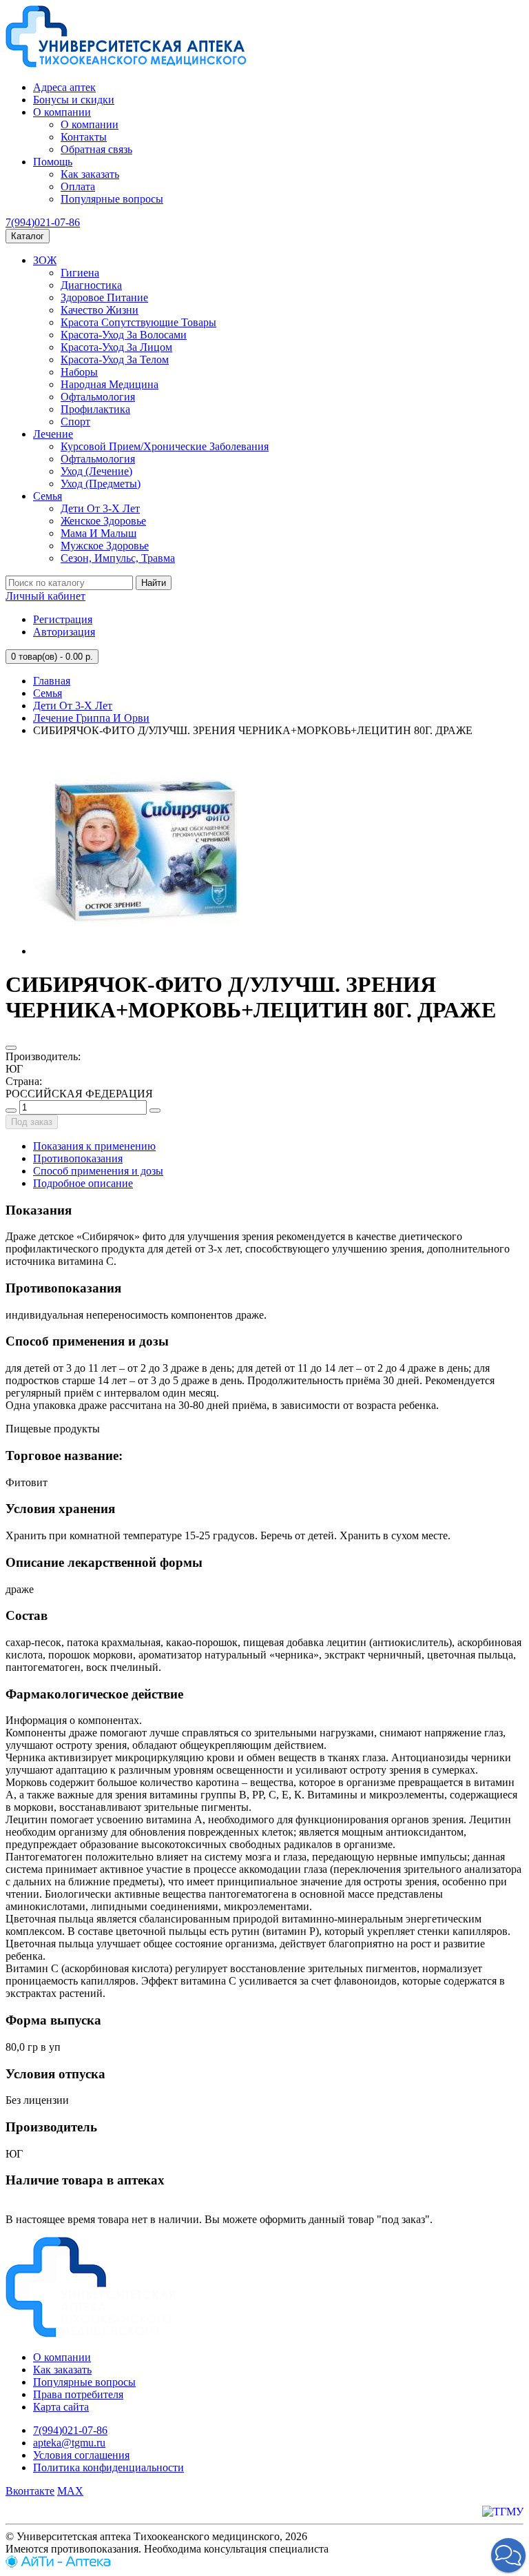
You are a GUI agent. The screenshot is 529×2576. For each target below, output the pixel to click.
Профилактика (95, 409)
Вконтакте (30, 2491)
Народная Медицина (110, 384)
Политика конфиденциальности (108, 2467)
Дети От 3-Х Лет (100, 508)
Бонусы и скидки (74, 100)
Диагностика (91, 285)
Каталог (28, 236)
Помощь (53, 162)
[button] (508, 2555)
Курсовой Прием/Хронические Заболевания (165, 446)
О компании (62, 112)
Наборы (79, 372)
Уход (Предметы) (101, 484)
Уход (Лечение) (96, 471)
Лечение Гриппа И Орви (91, 718)
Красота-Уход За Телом (115, 359)
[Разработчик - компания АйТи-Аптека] (58, 2564)
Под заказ (32, 1122)
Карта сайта (61, 2407)
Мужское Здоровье (105, 546)
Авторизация (64, 632)
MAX (70, 2491)
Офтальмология (98, 397)
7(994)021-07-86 (43, 222)
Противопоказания (78, 1158)
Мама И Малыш (98, 533)
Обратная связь (96, 149)
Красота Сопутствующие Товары (138, 322)
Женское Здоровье (103, 521)
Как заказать (90, 174)
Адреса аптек (64, 87)
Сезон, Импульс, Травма (118, 558)
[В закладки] (11, 1048)
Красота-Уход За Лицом (116, 347)
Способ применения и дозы (98, 1171)
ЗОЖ (45, 260)
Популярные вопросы (112, 199)
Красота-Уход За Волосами (124, 335)
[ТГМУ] (503, 2512)
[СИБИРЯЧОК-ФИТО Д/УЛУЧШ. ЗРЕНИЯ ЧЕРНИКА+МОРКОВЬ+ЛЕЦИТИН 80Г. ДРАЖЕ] (136, 951)
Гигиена (80, 273)
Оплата (78, 186)
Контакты (84, 137)
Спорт (75, 422)
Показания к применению (94, 1146)
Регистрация (63, 619)
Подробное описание (83, 1183)
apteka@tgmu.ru (69, 2443)
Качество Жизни (100, 310)
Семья (48, 496)
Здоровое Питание (104, 297)
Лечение (53, 434)
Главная (52, 681)
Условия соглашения (81, 2455)
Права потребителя (78, 2394)
